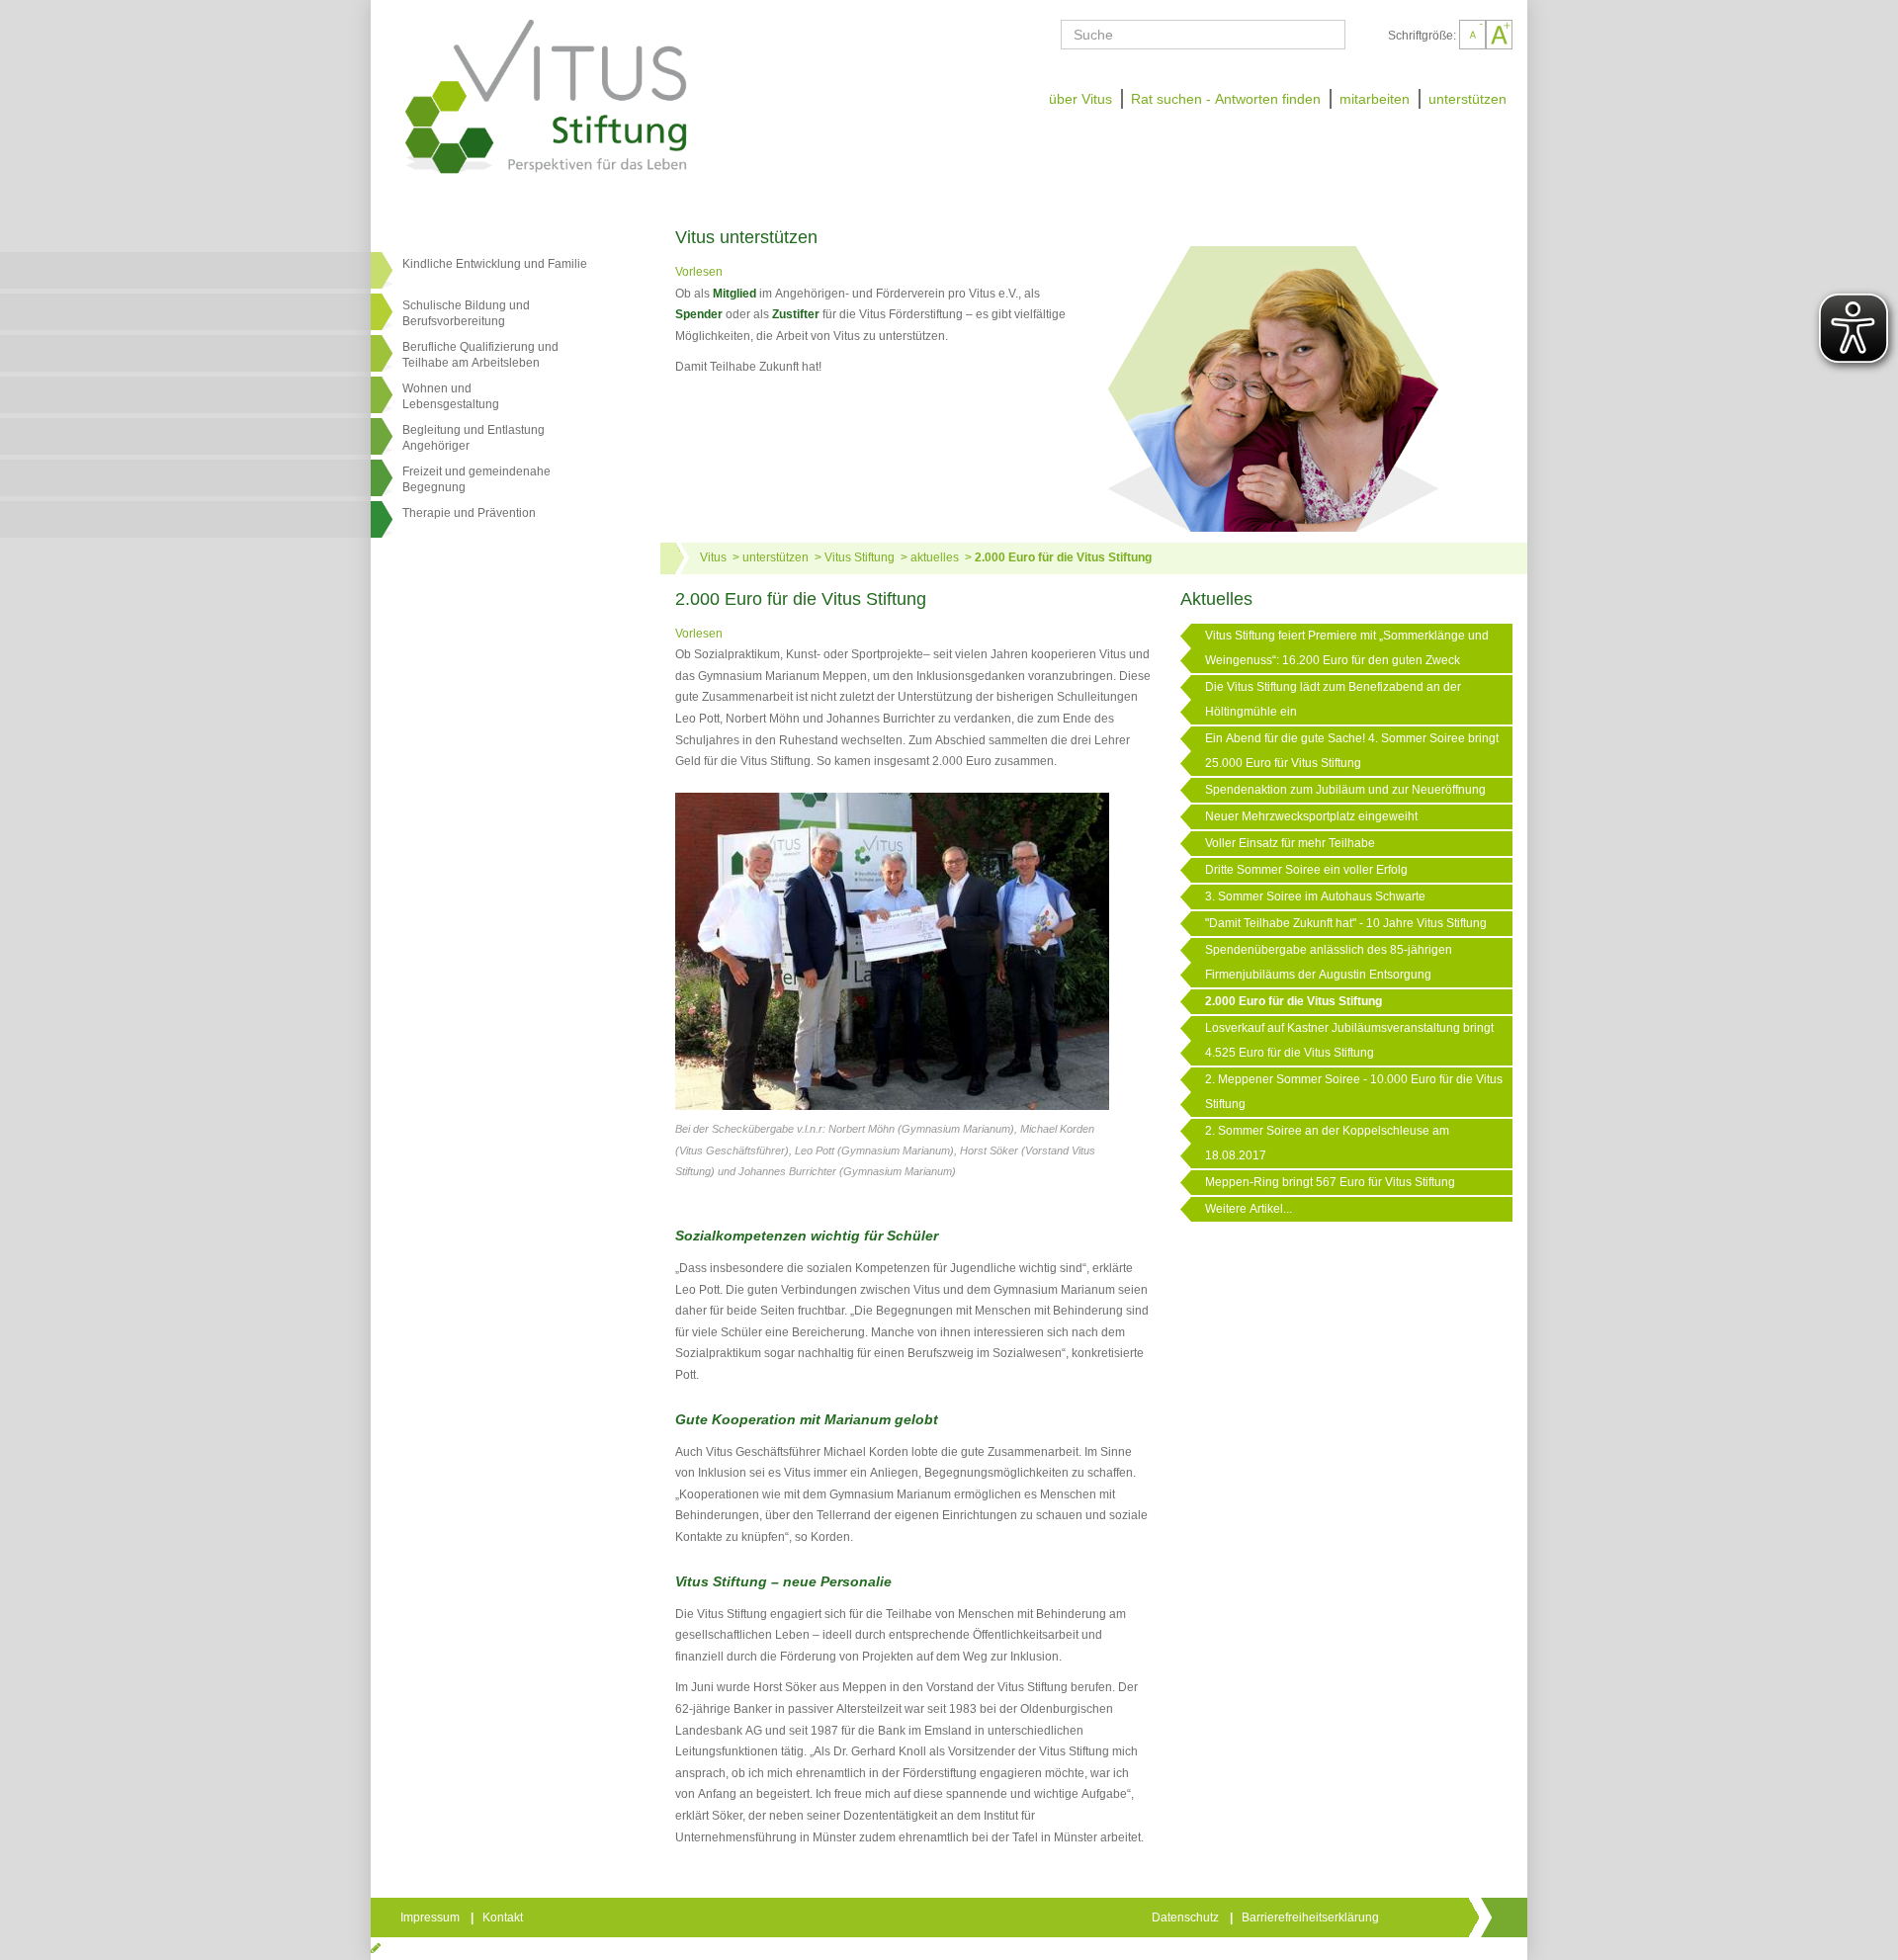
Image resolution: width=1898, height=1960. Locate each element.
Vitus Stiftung (860, 557)
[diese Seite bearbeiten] (376, 1948)
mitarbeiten (1375, 99)
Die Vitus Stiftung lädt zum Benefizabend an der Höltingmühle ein (1333, 699)
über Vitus (1080, 99)
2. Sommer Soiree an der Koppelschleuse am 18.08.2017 (1327, 1143)
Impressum (431, 1917)
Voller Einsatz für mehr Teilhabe (1290, 843)
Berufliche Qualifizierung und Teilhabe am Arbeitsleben (480, 355)
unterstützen (1467, 99)
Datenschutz (1187, 1917)
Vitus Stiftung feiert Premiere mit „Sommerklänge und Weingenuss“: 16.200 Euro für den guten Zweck (1347, 648)
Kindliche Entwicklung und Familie (495, 264)
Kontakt (504, 1917)
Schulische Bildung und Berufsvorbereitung (466, 313)
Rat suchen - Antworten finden (1226, 99)
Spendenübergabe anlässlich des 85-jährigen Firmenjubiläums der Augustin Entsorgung (1329, 962)
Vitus (713, 557)
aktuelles (935, 557)
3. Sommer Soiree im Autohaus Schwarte (1315, 896)
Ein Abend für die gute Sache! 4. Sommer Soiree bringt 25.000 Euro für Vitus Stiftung (1352, 751)
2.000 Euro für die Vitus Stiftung (1063, 557)
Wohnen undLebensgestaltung (451, 396)
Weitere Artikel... (1249, 1209)
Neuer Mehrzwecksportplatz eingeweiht (1311, 816)
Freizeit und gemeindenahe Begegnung (476, 479)
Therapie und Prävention (469, 513)
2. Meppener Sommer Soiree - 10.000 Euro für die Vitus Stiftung (1354, 1092)
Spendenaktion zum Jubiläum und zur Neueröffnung (1345, 790)
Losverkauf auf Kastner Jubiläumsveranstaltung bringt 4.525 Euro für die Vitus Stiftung (1349, 1040)
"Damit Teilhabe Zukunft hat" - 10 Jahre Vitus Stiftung (1346, 923)
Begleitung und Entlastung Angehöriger (474, 438)
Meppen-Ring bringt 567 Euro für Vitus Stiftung (1330, 1182)
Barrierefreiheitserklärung (1312, 1917)
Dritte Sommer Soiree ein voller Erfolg (1306, 870)
